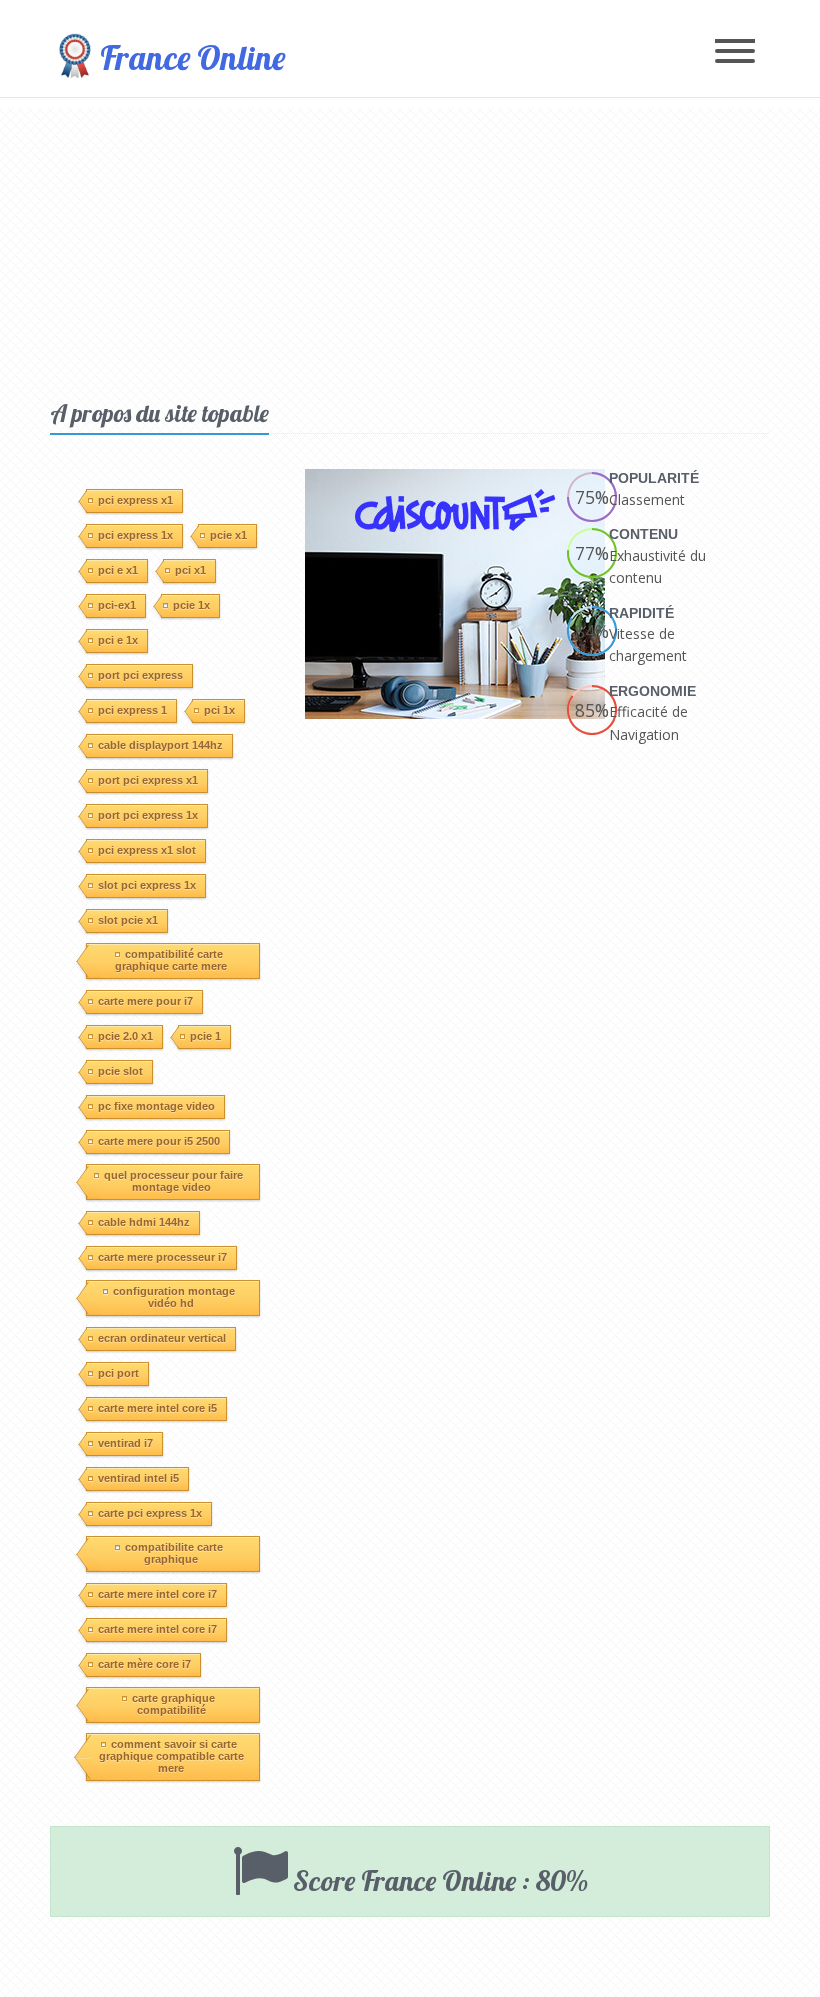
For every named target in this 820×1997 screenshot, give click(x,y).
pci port (118, 1373)
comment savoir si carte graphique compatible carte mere (171, 1756)
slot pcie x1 (128, 920)
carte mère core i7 (144, 1664)
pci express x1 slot (147, 850)
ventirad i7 (125, 1443)
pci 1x (219, 710)
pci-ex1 (117, 605)
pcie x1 (228, 535)
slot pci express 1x (147, 885)
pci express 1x (135, 535)
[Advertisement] (410, 248)
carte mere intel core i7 (157, 1594)
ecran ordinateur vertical (162, 1338)
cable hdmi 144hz (144, 1222)
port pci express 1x (148, 815)
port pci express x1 (148, 780)
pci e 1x (118, 640)
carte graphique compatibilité (173, 1704)
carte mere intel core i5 (157, 1408)
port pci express (140, 675)
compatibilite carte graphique (174, 1553)
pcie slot (120, 1071)
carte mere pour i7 (145, 1001)
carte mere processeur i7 (162, 1257)
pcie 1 (205, 1036)
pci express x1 (135, 500)
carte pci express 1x (150, 1513)
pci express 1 (132, 710)
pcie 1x (191, 605)
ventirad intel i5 (138, 1478)
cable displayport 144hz (160, 745)
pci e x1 (118, 570)
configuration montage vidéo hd (174, 1297)
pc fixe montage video (156, 1106)
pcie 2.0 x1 (125, 1036)
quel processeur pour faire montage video (173, 1181)
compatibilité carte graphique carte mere (171, 960)
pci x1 (190, 570)
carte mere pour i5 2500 (159, 1141)
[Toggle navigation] (735, 52)
